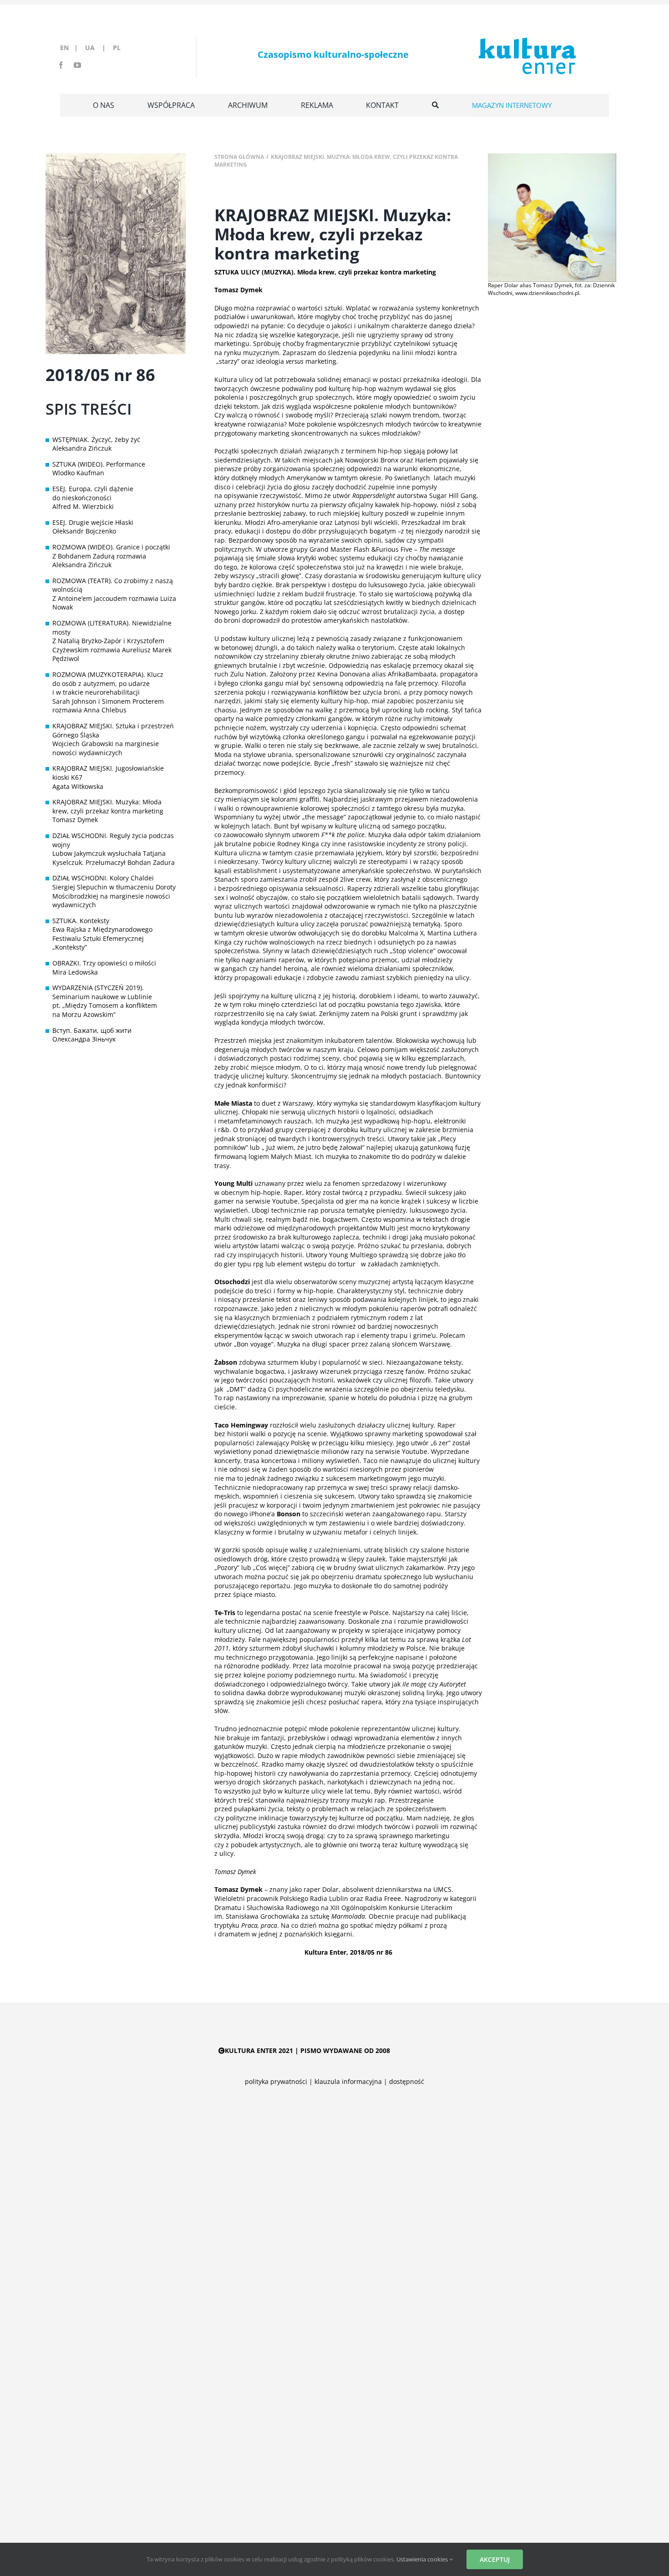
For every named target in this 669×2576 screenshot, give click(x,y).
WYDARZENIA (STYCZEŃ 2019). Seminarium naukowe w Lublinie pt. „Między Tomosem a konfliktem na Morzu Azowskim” (105, 1001)
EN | (71, 48)
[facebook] (61, 65)
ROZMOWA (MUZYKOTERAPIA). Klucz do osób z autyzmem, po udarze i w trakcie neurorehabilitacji (108, 683)
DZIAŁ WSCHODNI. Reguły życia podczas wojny (113, 840)
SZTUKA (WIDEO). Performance (99, 464)
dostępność (407, 2081)
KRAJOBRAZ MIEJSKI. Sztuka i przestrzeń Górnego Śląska (113, 730)
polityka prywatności (276, 2081)
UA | (98, 48)
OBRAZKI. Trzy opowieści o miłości (104, 963)
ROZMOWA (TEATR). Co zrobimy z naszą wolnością (113, 585)
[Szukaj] (435, 105)
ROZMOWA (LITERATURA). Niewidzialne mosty (112, 627)
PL (117, 48)
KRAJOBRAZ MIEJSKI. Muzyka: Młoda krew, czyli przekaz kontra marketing (108, 806)
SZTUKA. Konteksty (81, 921)
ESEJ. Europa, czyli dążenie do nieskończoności (93, 493)
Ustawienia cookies (423, 2559)
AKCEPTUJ (495, 2559)
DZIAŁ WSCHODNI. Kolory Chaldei (103, 878)
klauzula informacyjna (348, 2081)
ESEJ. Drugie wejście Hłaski (93, 522)
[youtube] (77, 65)
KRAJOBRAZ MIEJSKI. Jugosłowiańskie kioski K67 (108, 773)
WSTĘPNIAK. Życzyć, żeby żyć (96, 439)
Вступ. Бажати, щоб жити (92, 1030)
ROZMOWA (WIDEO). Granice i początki (111, 547)
